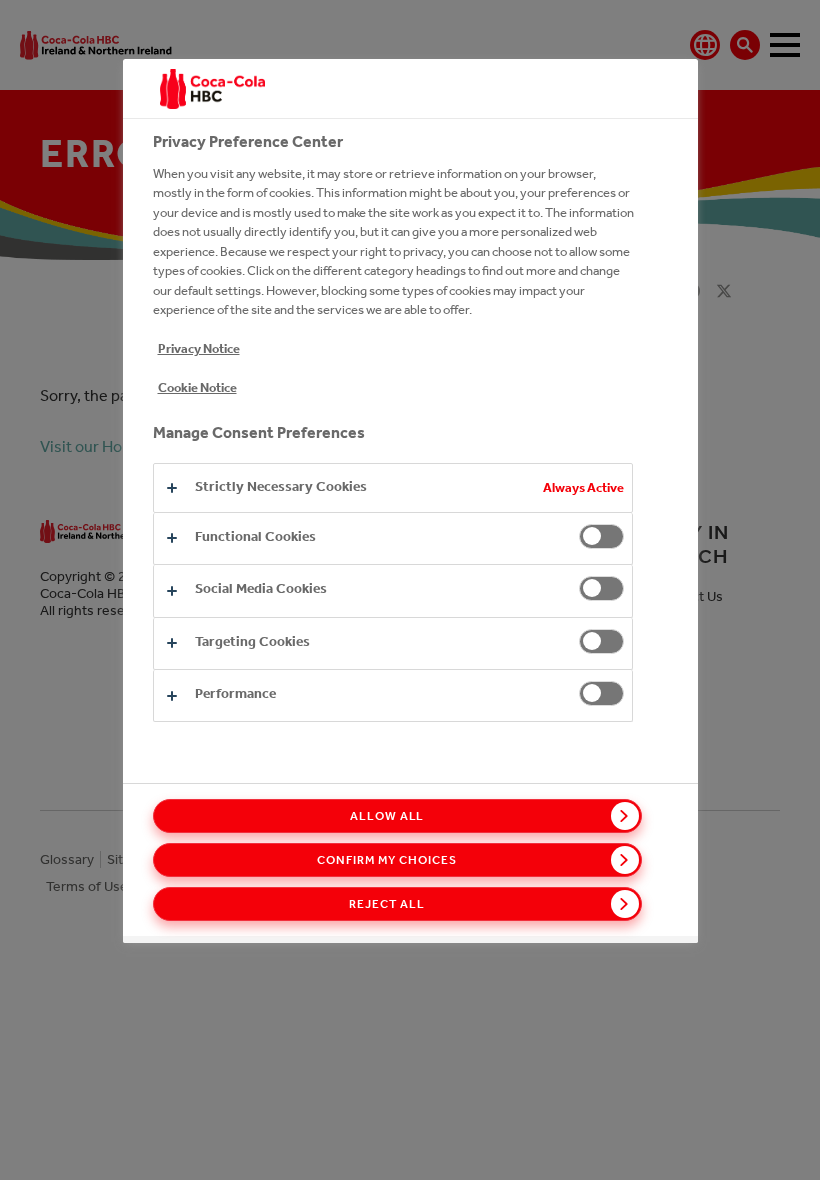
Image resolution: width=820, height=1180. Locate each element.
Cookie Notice (197, 387)
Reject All (387, 904)
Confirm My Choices (386, 860)
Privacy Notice (199, 348)
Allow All (387, 816)
